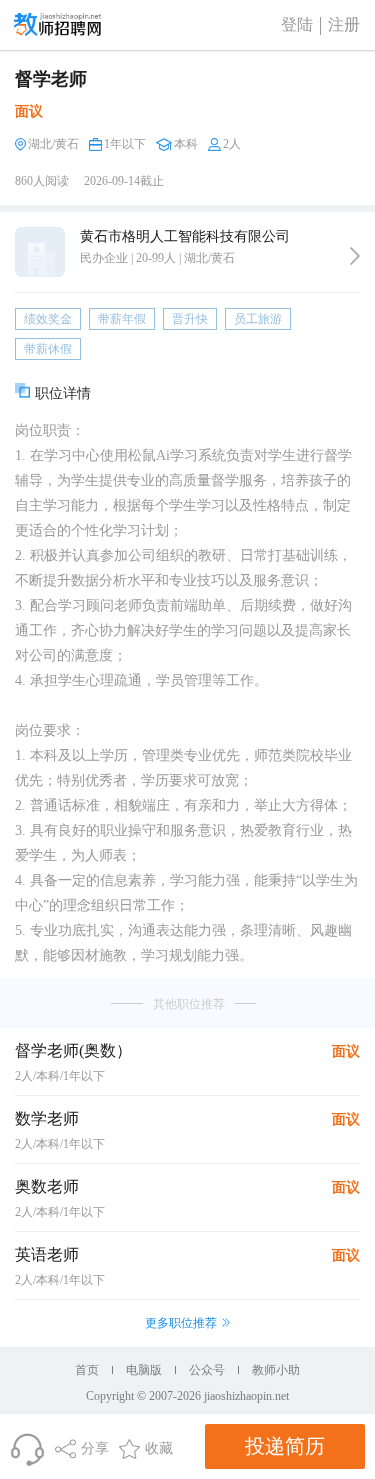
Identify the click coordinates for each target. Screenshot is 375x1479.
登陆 (297, 24)
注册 (344, 24)
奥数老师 (47, 1186)
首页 (87, 1370)
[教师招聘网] (57, 24)
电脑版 (144, 1370)
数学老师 (47, 1118)
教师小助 (276, 1370)
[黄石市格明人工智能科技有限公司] (355, 256)
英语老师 (47, 1254)
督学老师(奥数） (73, 1050)
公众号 (207, 1370)
